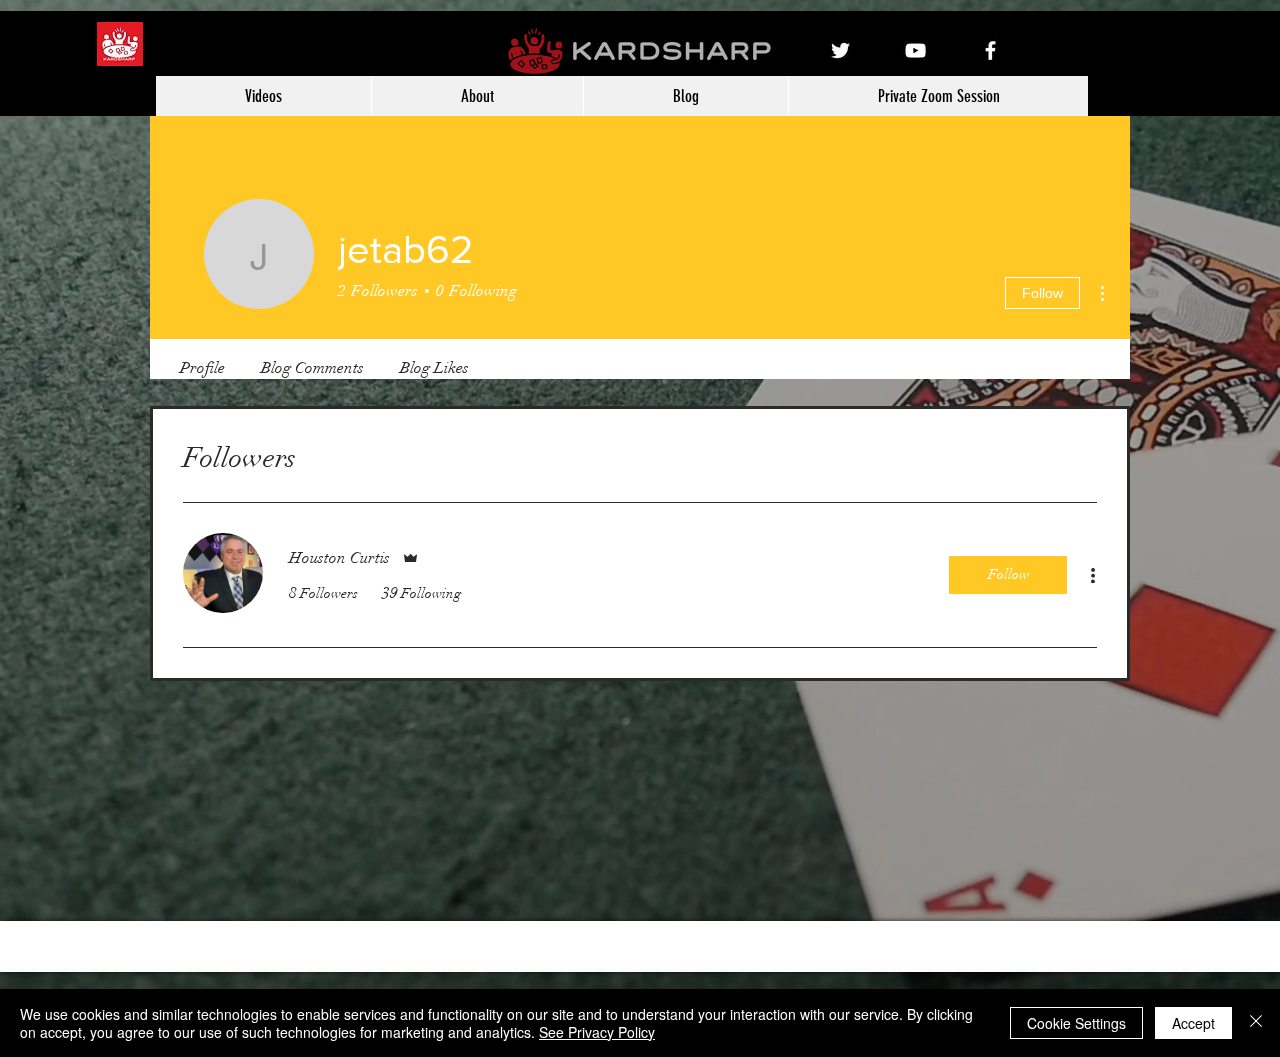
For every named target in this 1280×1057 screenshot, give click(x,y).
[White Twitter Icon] (840, 50)
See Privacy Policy (597, 1032)
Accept (1193, 1023)
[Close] (1256, 1023)
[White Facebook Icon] (990, 50)
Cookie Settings (1076, 1023)
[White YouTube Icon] (915, 50)
